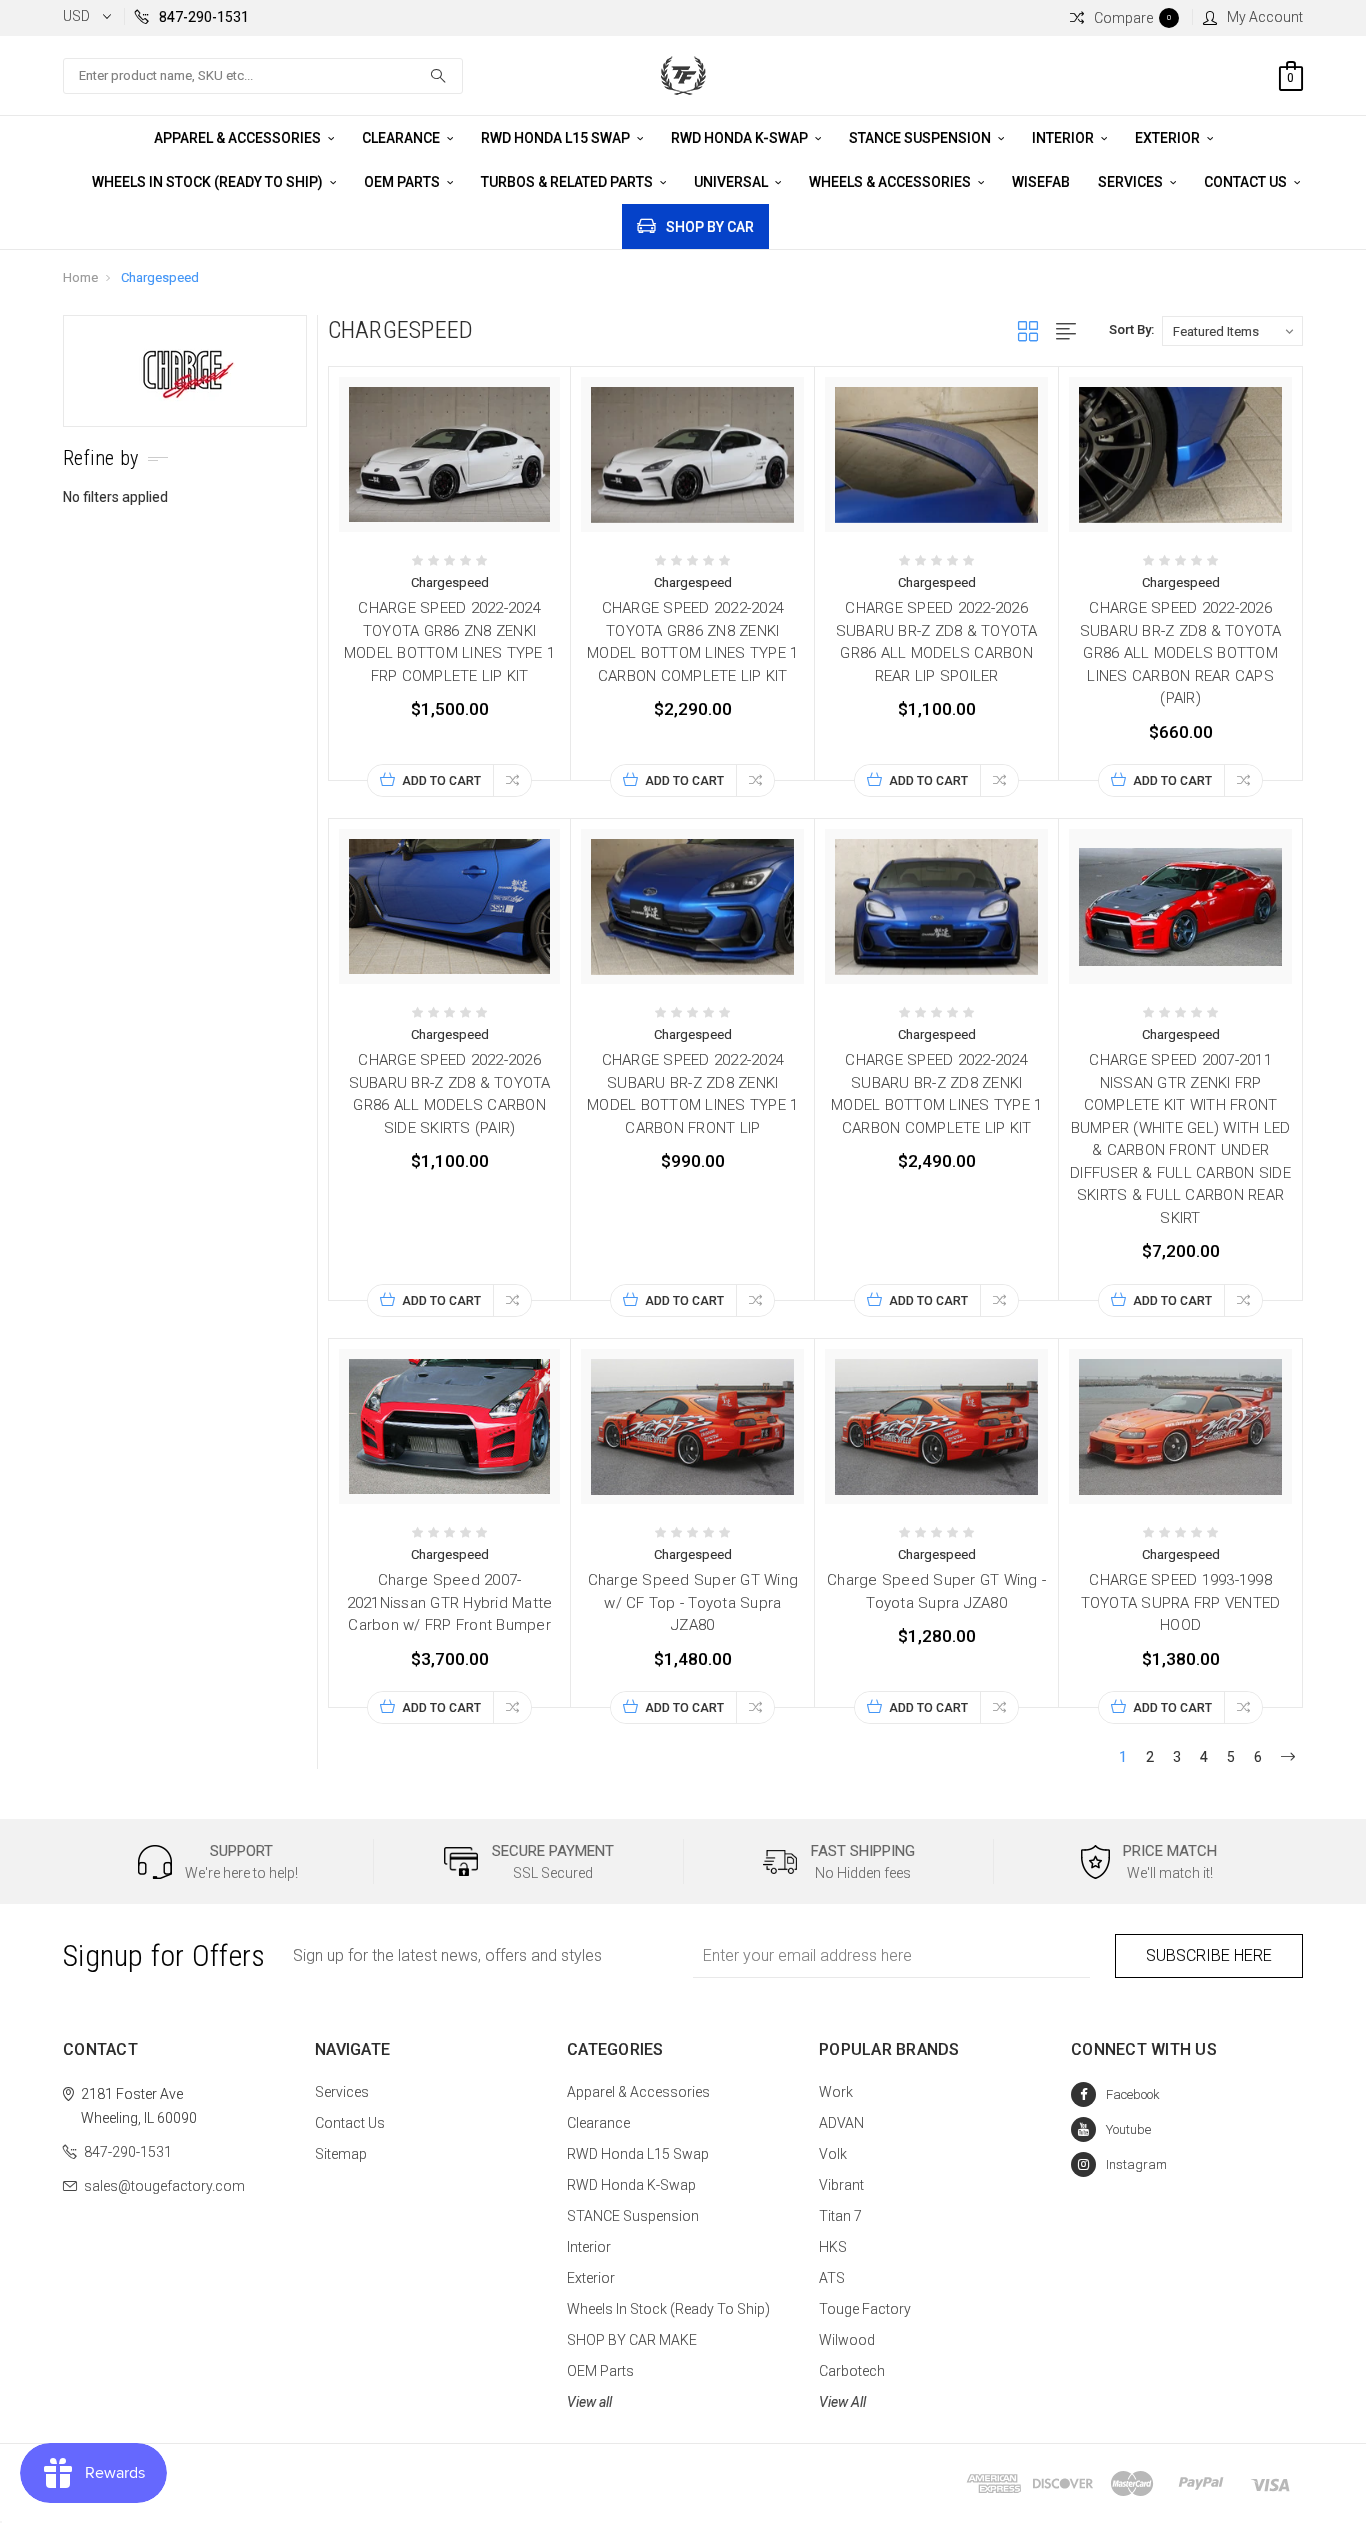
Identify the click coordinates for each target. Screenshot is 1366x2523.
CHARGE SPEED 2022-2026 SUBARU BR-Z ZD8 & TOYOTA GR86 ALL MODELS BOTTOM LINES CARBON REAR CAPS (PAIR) (1181, 653)
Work (836, 2092)
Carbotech (852, 2371)
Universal (732, 182)
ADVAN (841, 2123)
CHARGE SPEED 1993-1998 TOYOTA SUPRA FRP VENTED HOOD (1181, 1602)
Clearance (402, 138)
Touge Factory (865, 2309)
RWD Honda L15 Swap (557, 138)
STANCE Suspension (921, 138)
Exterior (1169, 138)
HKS (833, 2247)
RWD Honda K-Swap (741, 138)
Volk (833, 2154)
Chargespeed (160, 277)
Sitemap (341, 2154)
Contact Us (1247, 182)
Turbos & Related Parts (568, 182)
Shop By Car (710, 227)
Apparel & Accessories (239, 138)
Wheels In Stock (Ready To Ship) (209, 182)
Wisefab (1041, 182)
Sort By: (1131, 329)
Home (80, 277)
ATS (832, 2278)
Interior (1064, 138)
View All (842, 2402)
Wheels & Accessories (891, 182)
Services (1132, 182)
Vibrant (841, 2185)
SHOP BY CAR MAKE (632, 2340)
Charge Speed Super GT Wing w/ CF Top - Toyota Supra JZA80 (693, 1602)
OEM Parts (403, 182)
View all (589, 2402)
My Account (1265, 17)
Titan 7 (840, 2216)
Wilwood (847, 2340)
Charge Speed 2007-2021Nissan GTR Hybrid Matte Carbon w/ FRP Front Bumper (450, 1602)
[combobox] (263, 76)
